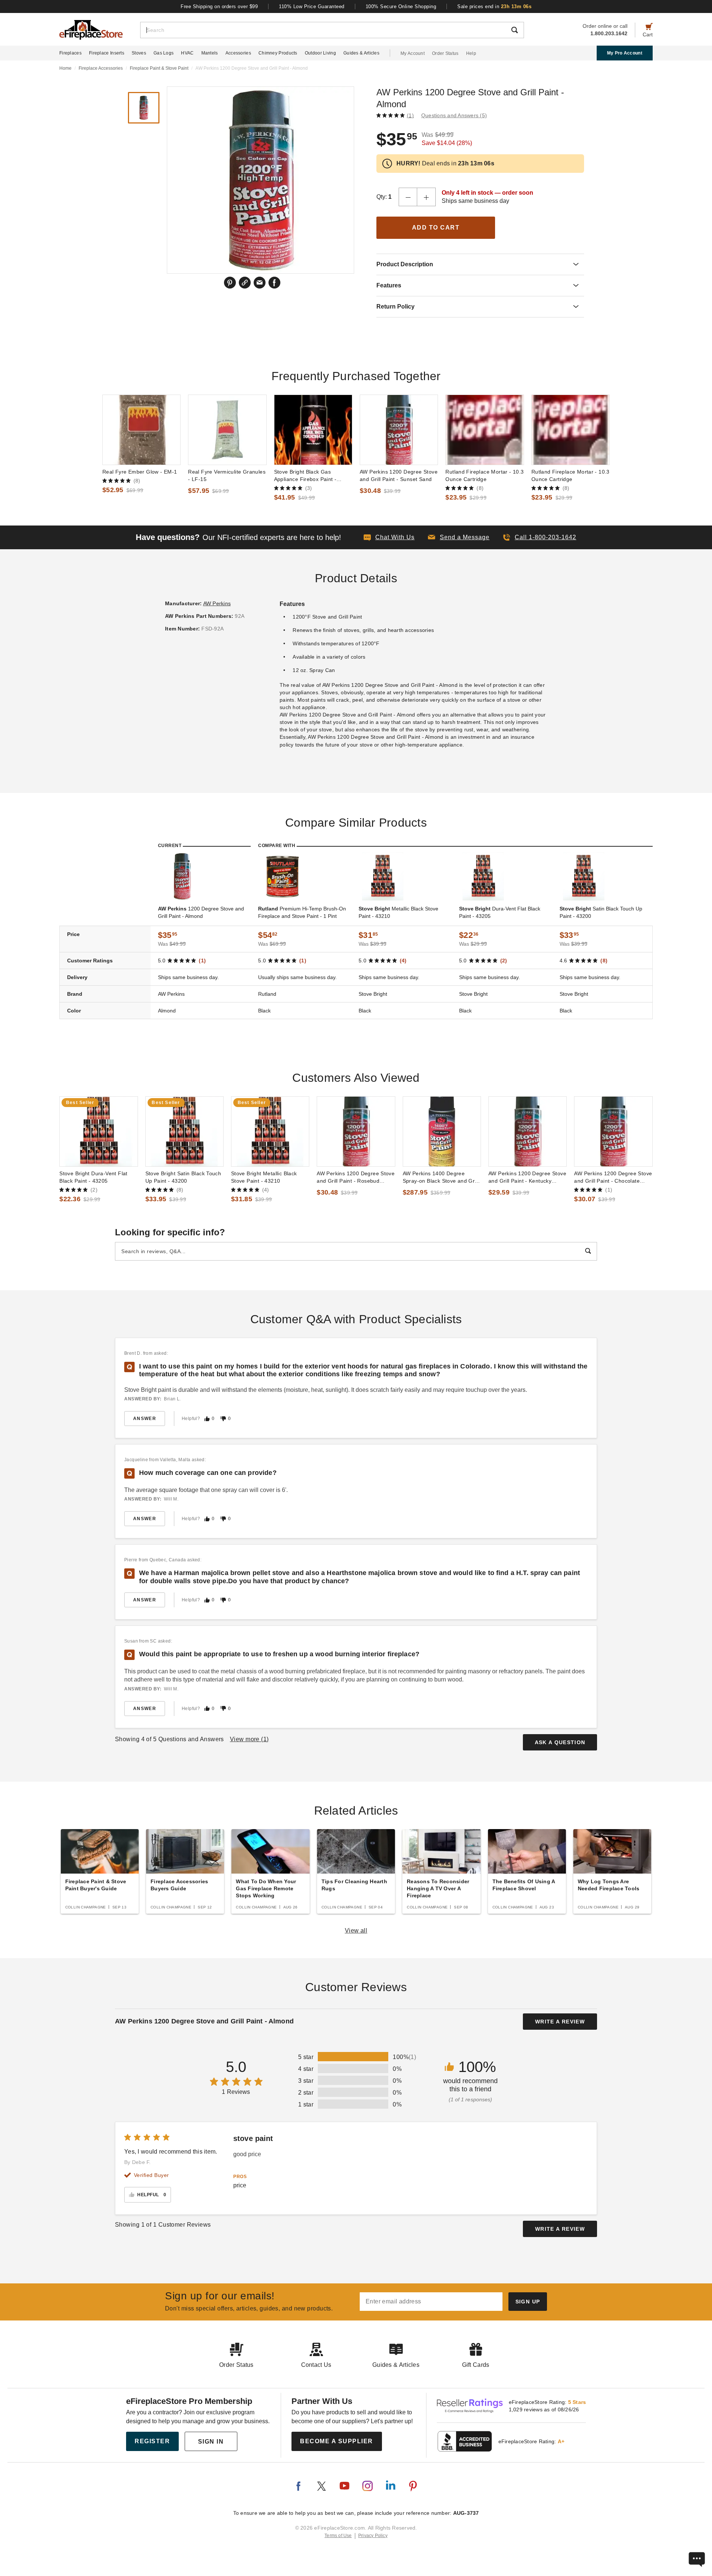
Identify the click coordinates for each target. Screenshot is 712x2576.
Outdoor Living (320, 53)
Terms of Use (338, 2536)
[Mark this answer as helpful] (207, 1419)
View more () (249, 1739)
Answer (145, 1419)
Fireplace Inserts (107, 53)
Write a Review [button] (560, 2022)
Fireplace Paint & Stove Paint (159, 68)
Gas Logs (164, 53)
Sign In (211, 2442)
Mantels (210, 53)
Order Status (445, 53)
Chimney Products (278, 53)
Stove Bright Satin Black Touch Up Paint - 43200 (183, 1177)
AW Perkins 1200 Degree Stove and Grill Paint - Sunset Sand (399, 475)
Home (65, 68)
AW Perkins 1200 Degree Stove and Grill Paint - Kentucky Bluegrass (527, 1177)
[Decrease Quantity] (408, 197)
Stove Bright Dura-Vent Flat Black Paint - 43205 (93, 1177)
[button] (459, 537)
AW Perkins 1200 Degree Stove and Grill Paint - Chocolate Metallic (613, 1177)
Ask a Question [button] (560, 1742)
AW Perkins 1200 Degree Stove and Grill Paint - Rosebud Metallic (356, 1177)
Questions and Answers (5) (454, 115)
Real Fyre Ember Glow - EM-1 (140, 472)
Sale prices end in (494, 6)
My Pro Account (625, 53)
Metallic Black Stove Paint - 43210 (398, 912)
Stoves (139, 53)
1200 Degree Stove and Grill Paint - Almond (201, 912)
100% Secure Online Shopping (401, 6)
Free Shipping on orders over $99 (219, 6)
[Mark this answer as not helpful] (223, 1419)
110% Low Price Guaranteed (312, 6)
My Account (413, 53)
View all (356, 1931)
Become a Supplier (337, 2441)
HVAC (187, 53)
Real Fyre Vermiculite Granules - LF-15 (227, 475)
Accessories (238, 53)
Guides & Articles (361, 53)
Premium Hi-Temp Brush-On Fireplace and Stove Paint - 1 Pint (302, 912)
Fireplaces (70, 53)
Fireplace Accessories (101, 68)
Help (471, 53)
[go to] (141, 430)
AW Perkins (217, 603)
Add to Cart (436, 228)
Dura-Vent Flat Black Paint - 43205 (500, 912)
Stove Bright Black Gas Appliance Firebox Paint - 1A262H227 (305, 476)
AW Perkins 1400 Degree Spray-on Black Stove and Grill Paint (441, 1177)
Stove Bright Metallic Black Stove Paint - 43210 (264, 1177)
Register (152, 2441)
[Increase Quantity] (426, 197)
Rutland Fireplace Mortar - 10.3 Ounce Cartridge (484, 475)
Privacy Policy (373, 2536)
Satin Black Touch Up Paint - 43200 (601, 912)
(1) (410, 115)
